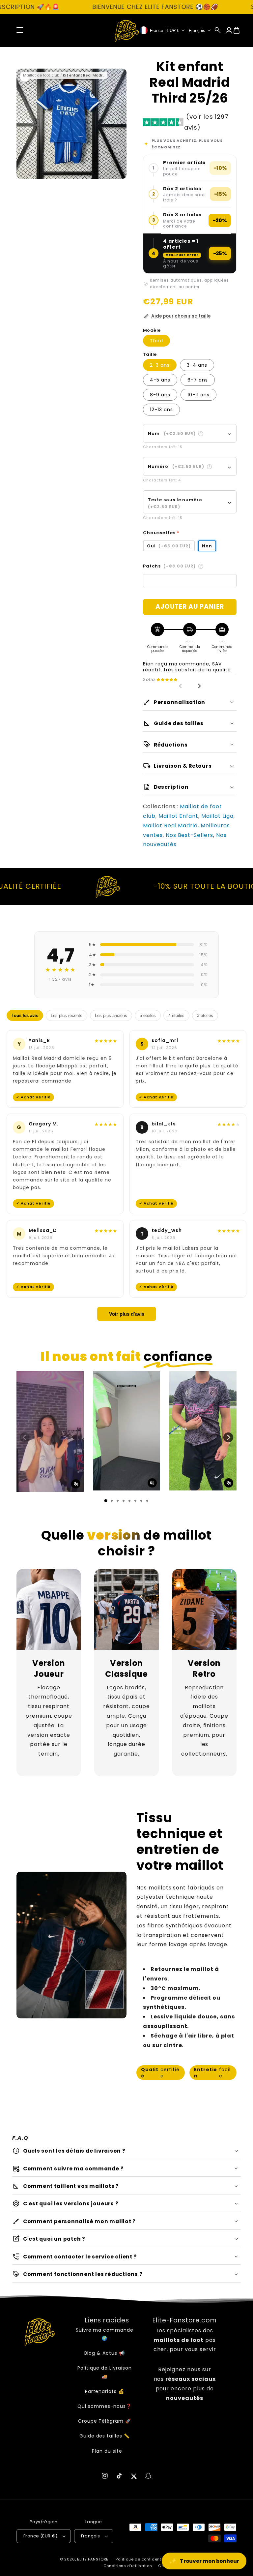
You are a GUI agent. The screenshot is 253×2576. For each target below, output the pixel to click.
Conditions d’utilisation (128, 2566)
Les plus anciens (111, 1015)
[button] (218, 30)
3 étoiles (205, 1015)
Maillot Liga (217, 816)
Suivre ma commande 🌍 (105, 2334)
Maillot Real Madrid (170, 826)
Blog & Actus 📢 (104, 2353)
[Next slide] (199, 686)
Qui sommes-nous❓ (104, 2406)
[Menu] (20, 30)
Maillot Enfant (178, 816)
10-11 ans (198, 395)
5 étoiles (148, 1015)
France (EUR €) (41, 2536)
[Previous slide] (181, 686)
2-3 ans (160, 365)
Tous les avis (25, 1015)
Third (156, 341)
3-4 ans (197, 365)
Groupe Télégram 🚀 (105, 2421)
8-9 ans (160, 395)
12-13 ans (161, 410)
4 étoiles (176, 1015)
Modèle (152, 330)
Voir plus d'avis (127, 1314)
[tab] (106, 1501)
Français (91, 2536)
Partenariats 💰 (105, 2391)
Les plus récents (67, 1015)
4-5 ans (160, 380)
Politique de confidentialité (144, 2559)
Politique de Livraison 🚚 (105, 2372)
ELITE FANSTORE (93, 2559)
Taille (150, 354)
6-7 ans (198, 380)
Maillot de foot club (41, 75)
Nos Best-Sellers (189, 835)
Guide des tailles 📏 (105, 2436)
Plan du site (107, 2451)
